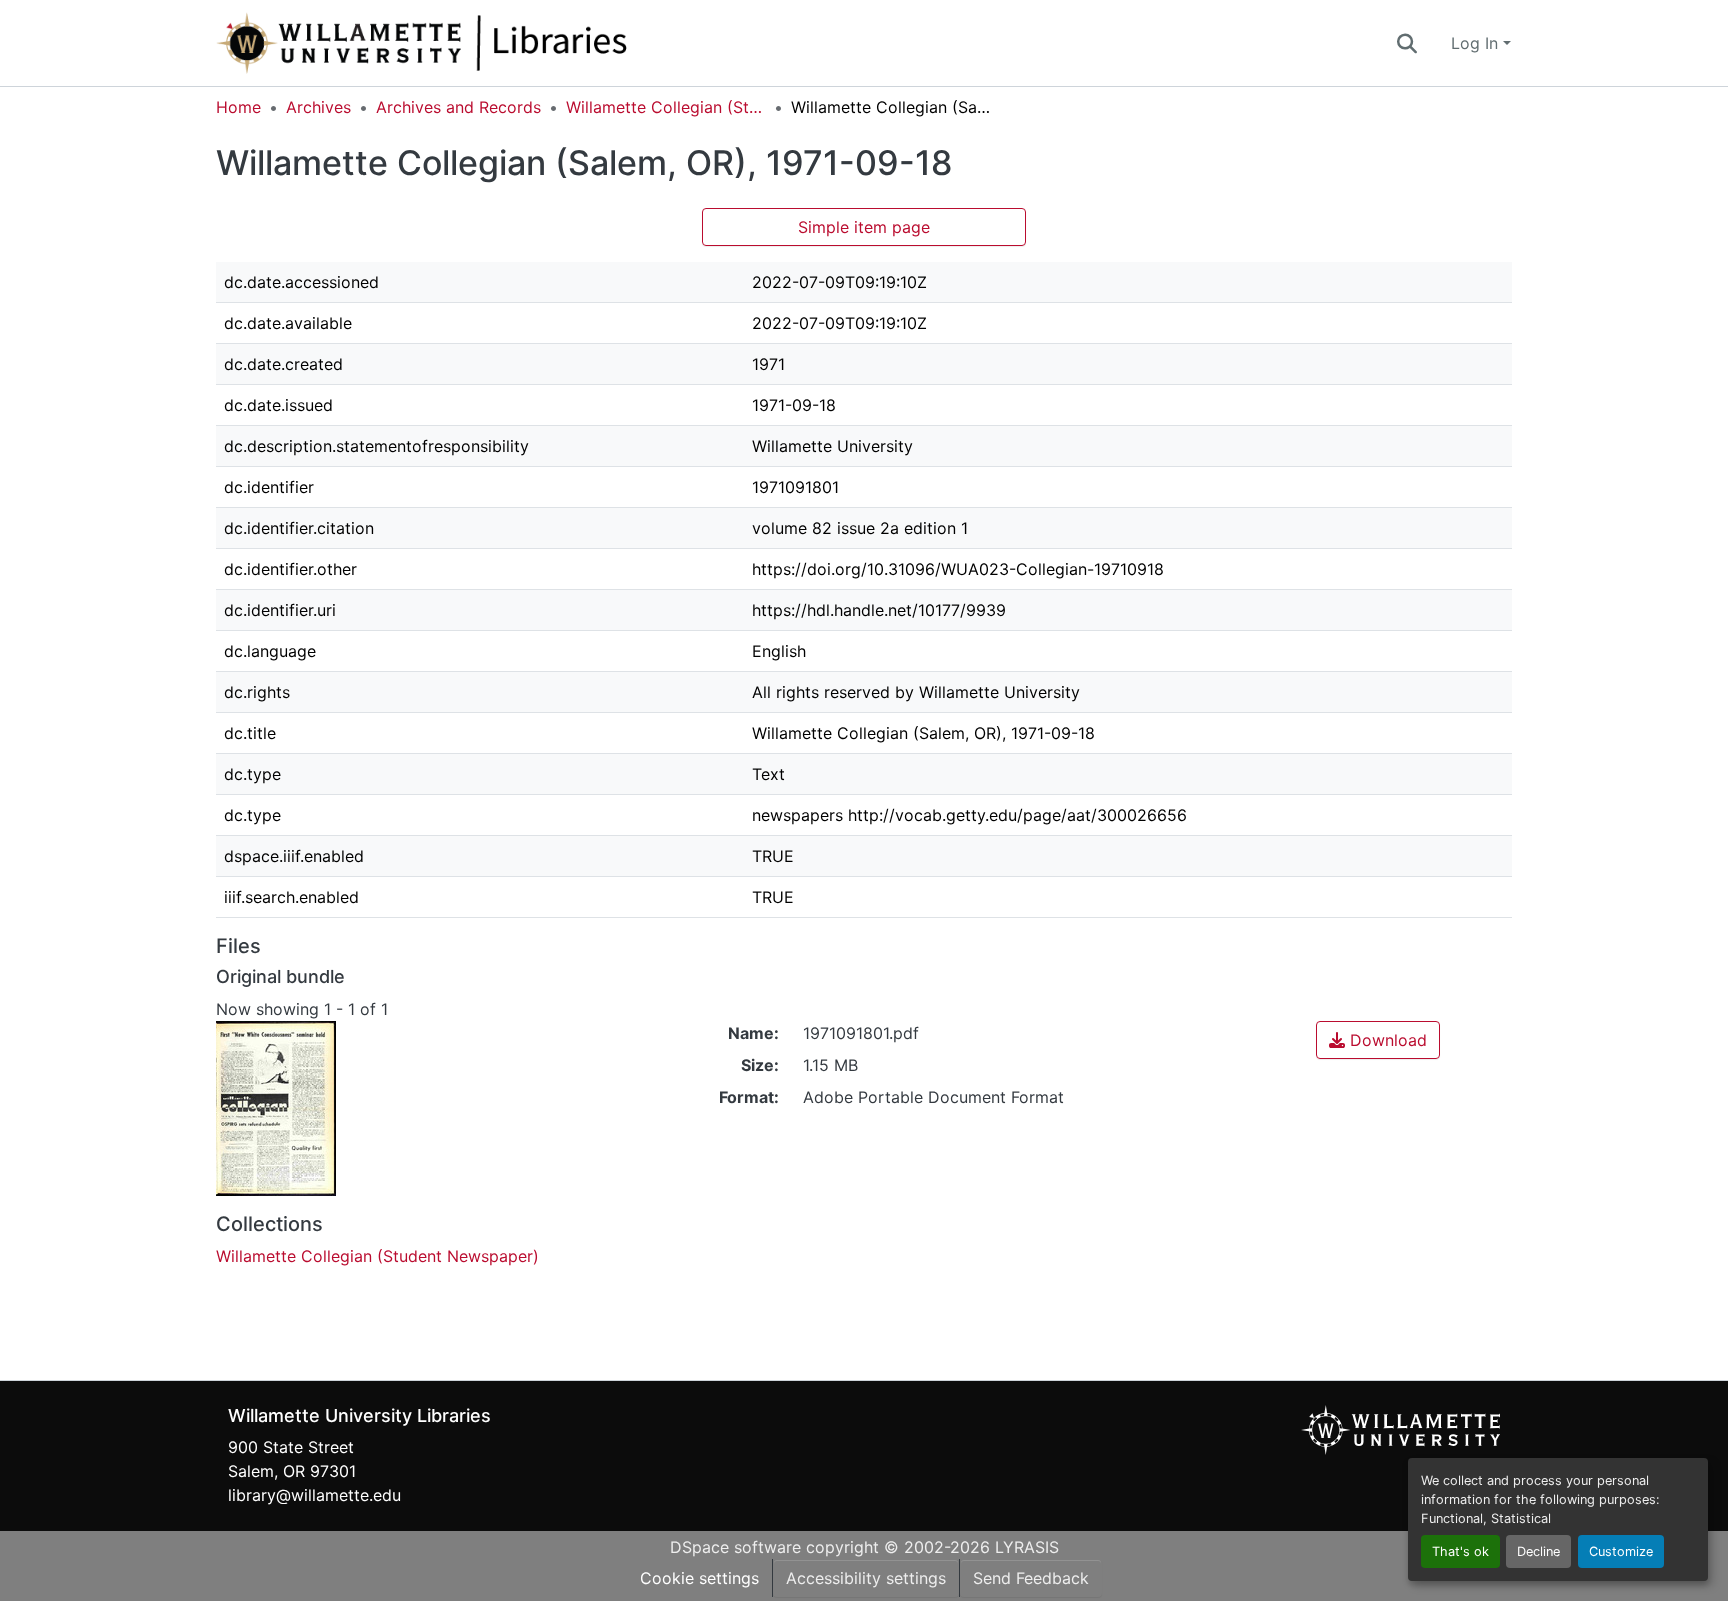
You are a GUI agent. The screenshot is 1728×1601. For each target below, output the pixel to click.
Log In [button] (1477, 43)
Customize (1621, 1551)
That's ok (1460, 1551)
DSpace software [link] (735, 1547)
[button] (488, 43)
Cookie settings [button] (699, 1578)
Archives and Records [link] (458, 107)
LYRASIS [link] (1027, 1547)
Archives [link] (318, 107)
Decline (1538, 1551)
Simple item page (864, 227)
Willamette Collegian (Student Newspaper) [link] (666, 107)
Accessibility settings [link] (866, 1578)
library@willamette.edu (314, 1495)
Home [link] (238, 107)
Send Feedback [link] (1031, 1578)
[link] (1378, 1040)
